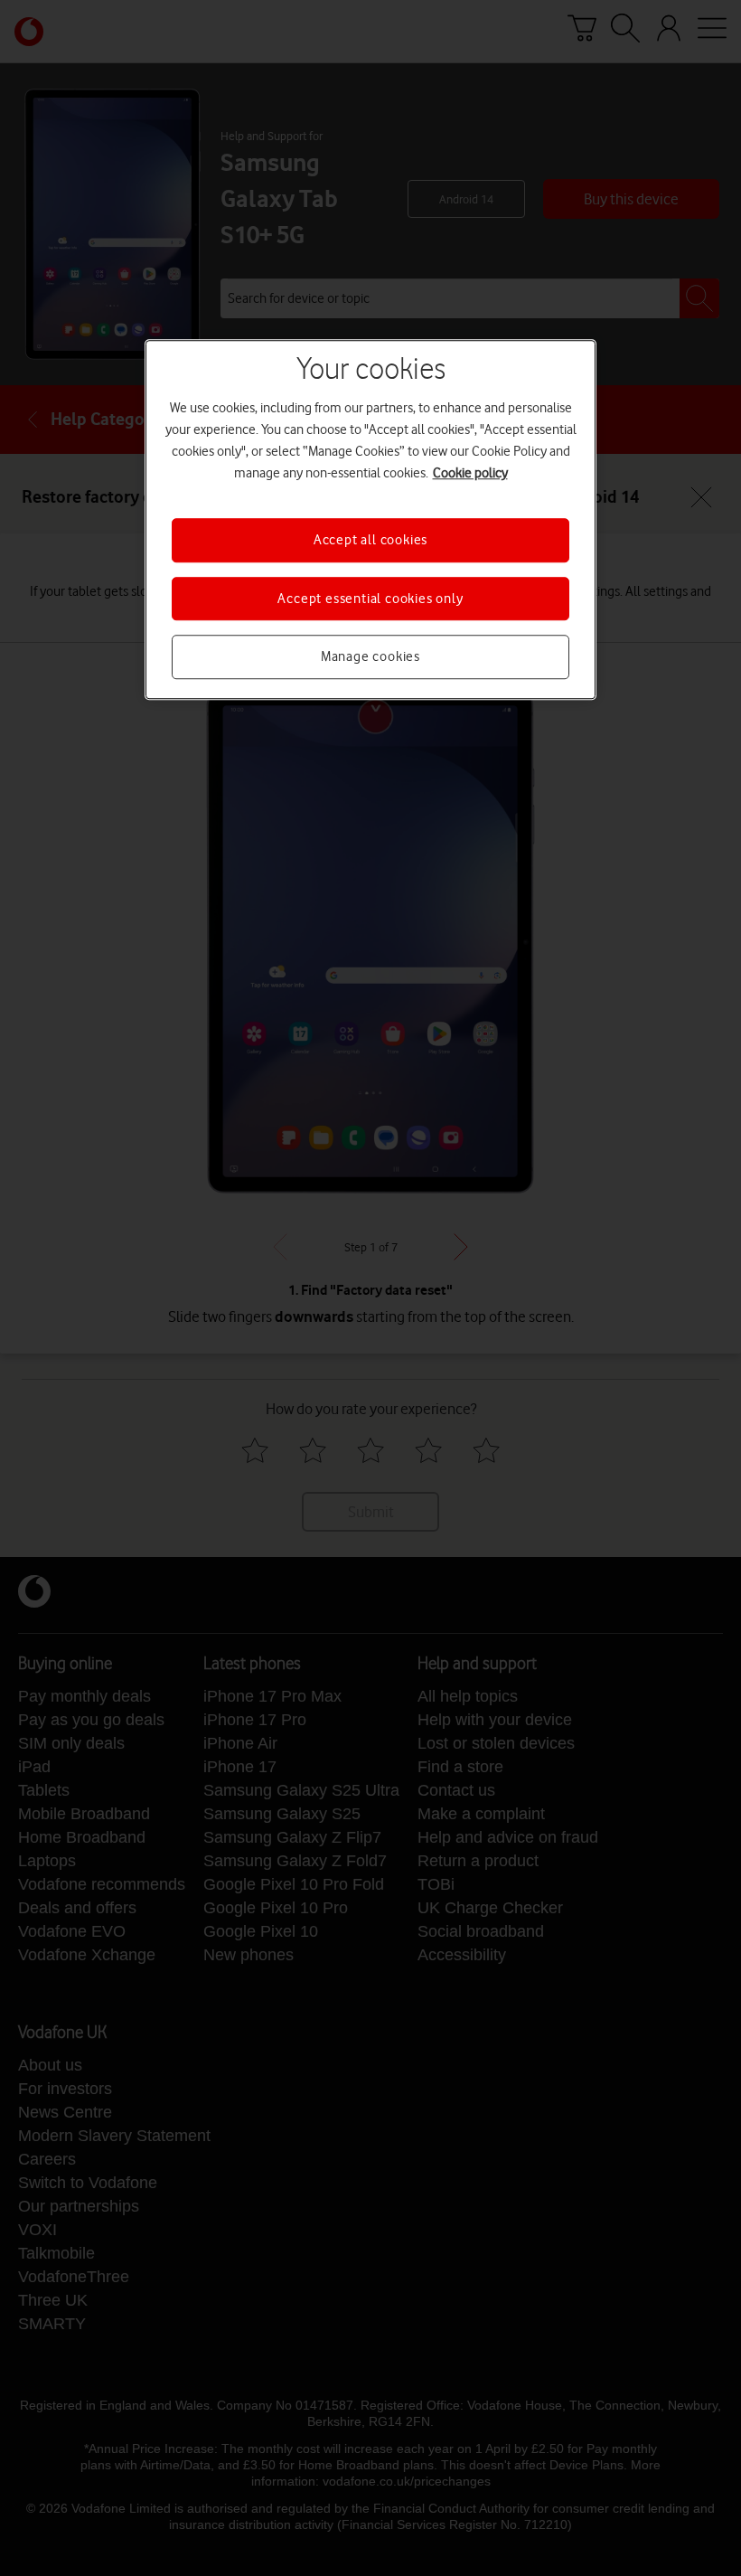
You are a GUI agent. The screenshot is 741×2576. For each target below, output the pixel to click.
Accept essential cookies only (370, 599)
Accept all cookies (370, 541)
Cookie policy (470, 474)
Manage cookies (370, 656)
